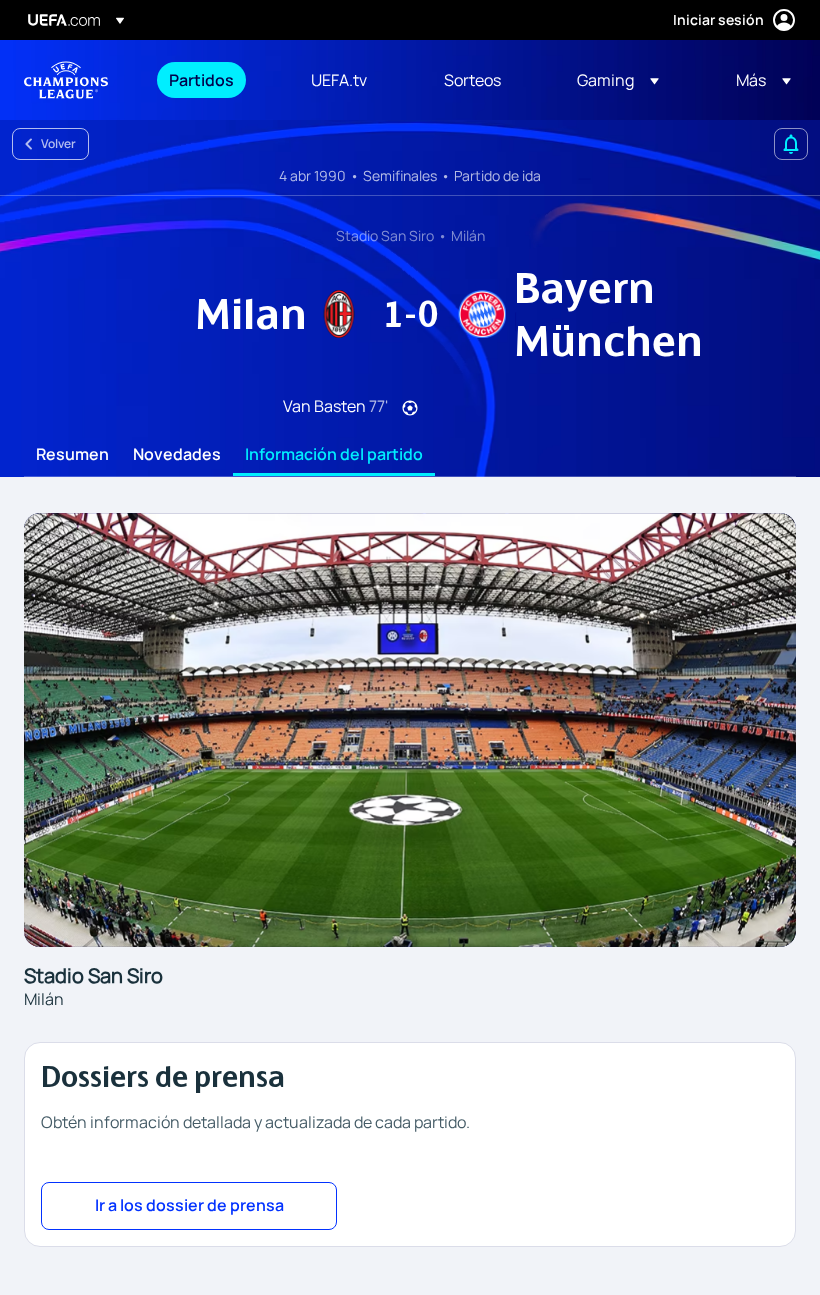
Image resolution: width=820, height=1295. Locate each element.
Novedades (177, 455)
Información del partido (334, 455)
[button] (618, 80)
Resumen (72, 455)
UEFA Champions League (66, 80)
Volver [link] (58, 143)
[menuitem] (215, 80)
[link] (201, 80)
